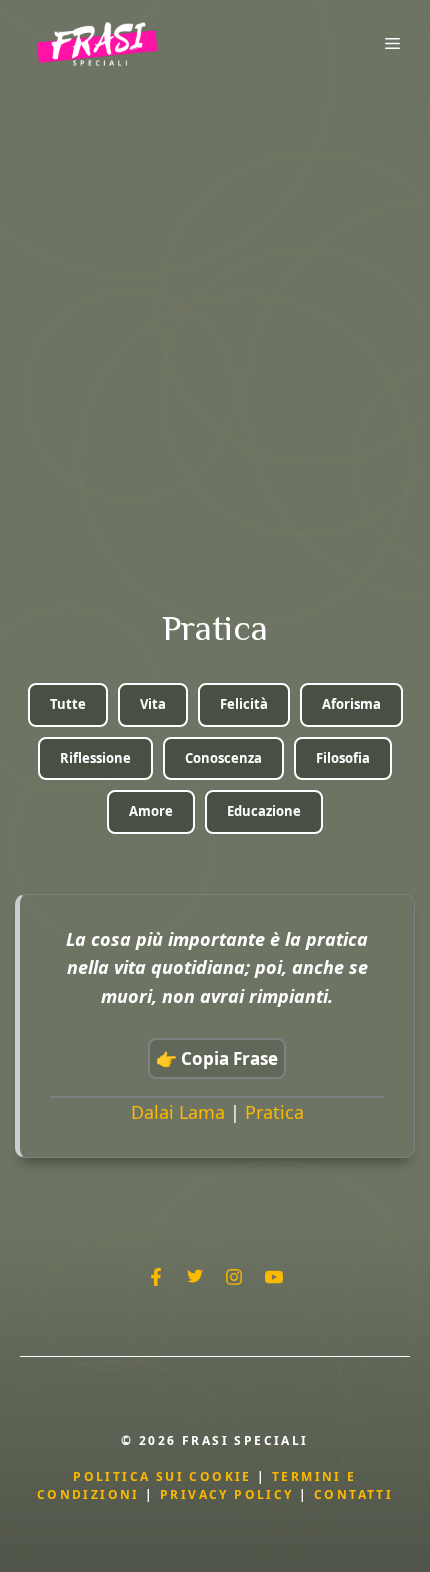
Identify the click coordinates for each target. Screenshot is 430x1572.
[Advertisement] (215, 312)
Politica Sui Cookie (162, 1476)
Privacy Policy (229, 1494)
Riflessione (95, 758)
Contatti (353, 1494)
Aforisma (351, 704)
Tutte (68, 704)
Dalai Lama (178, 1112)
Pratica (274, 1112)
